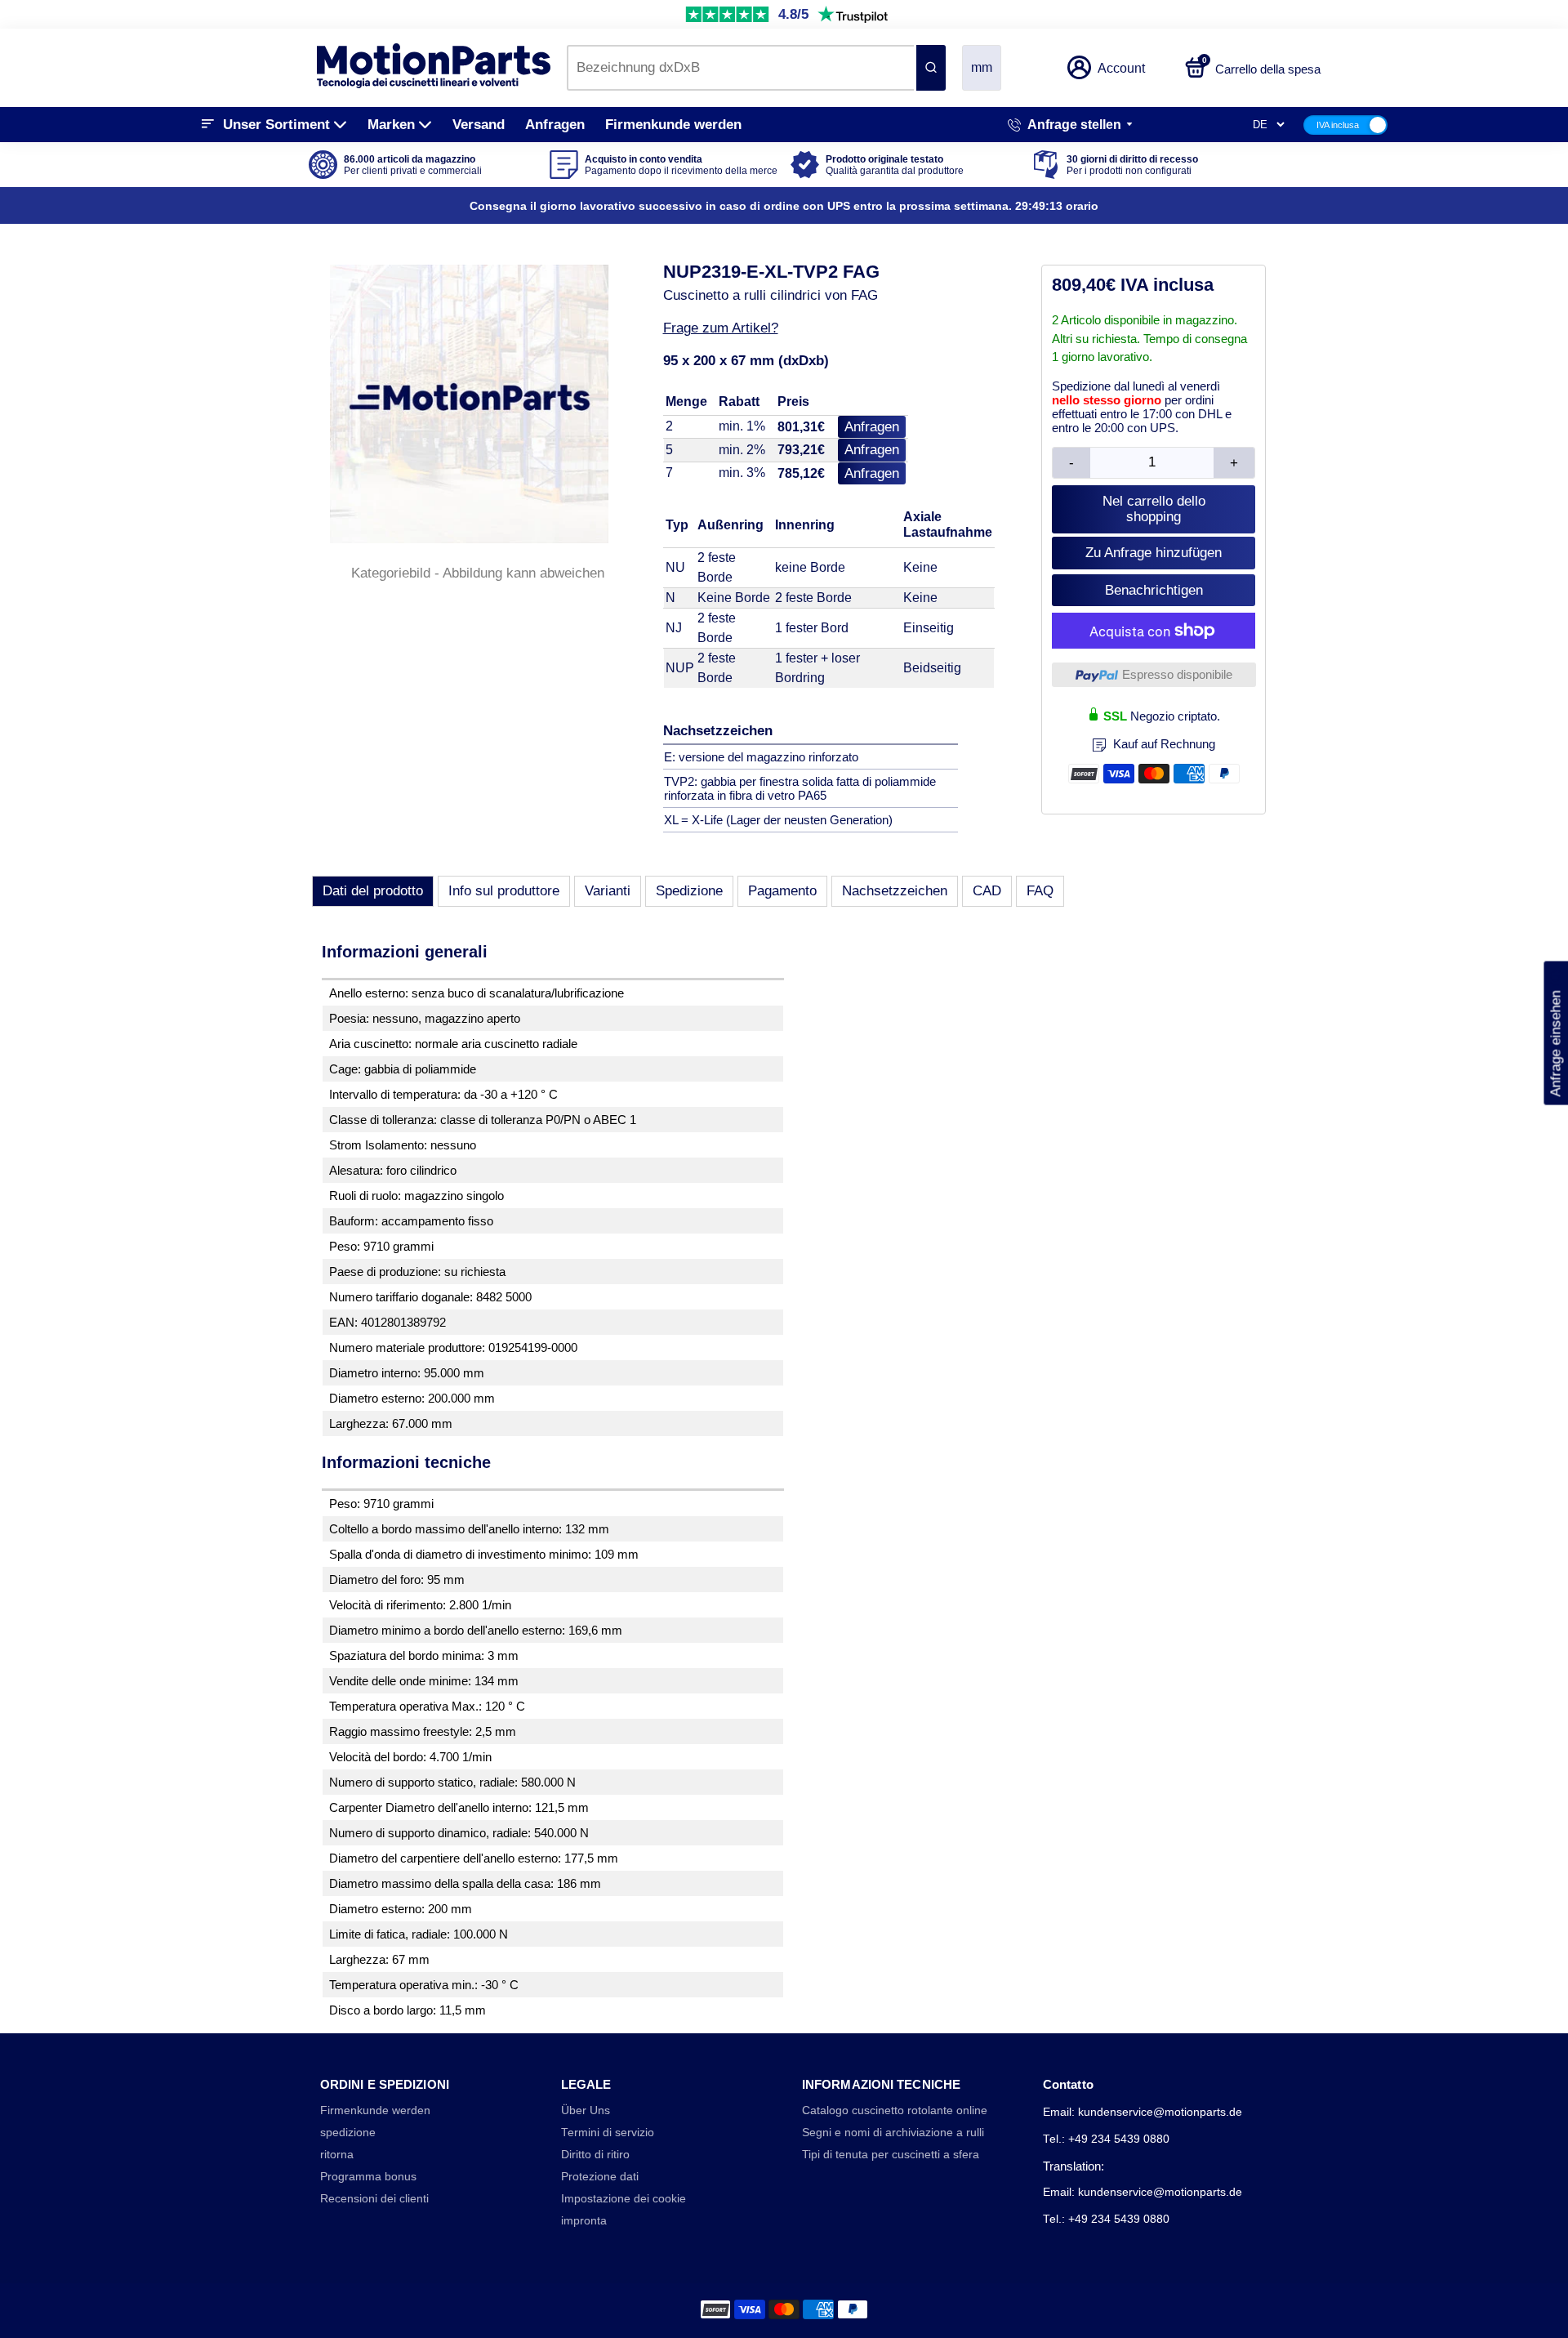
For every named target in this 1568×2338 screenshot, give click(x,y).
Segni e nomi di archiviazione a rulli (893, 2133)
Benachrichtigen (1154, 590)
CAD (987, 891)
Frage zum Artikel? (721, 328)
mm (982, 67)
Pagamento (782, 891)
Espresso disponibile (1177, 674)
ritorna (337, 2155)
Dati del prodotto (373, 891)
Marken (391, 125)
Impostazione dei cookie (624, 2199)
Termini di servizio (608, 2133)
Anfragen (555, 125)
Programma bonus (368, 2177)
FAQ (1040, 891)
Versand (479, 125)
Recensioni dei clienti (374, 2199)
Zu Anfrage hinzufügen (1154, 553)
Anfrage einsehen (1555, 1033)
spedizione (348, 2133)
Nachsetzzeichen (895, 891)
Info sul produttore (504, 891)
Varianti (608, 891)
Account (1121, 68)
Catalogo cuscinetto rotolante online (895, 2110)
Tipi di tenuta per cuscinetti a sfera (891, 2155)
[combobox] (740, 68)
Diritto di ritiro (595, 2155)
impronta (584, 2221)
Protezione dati (600, 2177)
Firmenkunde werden (673, 125)
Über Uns (586, 2110)
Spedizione (689, 891)
